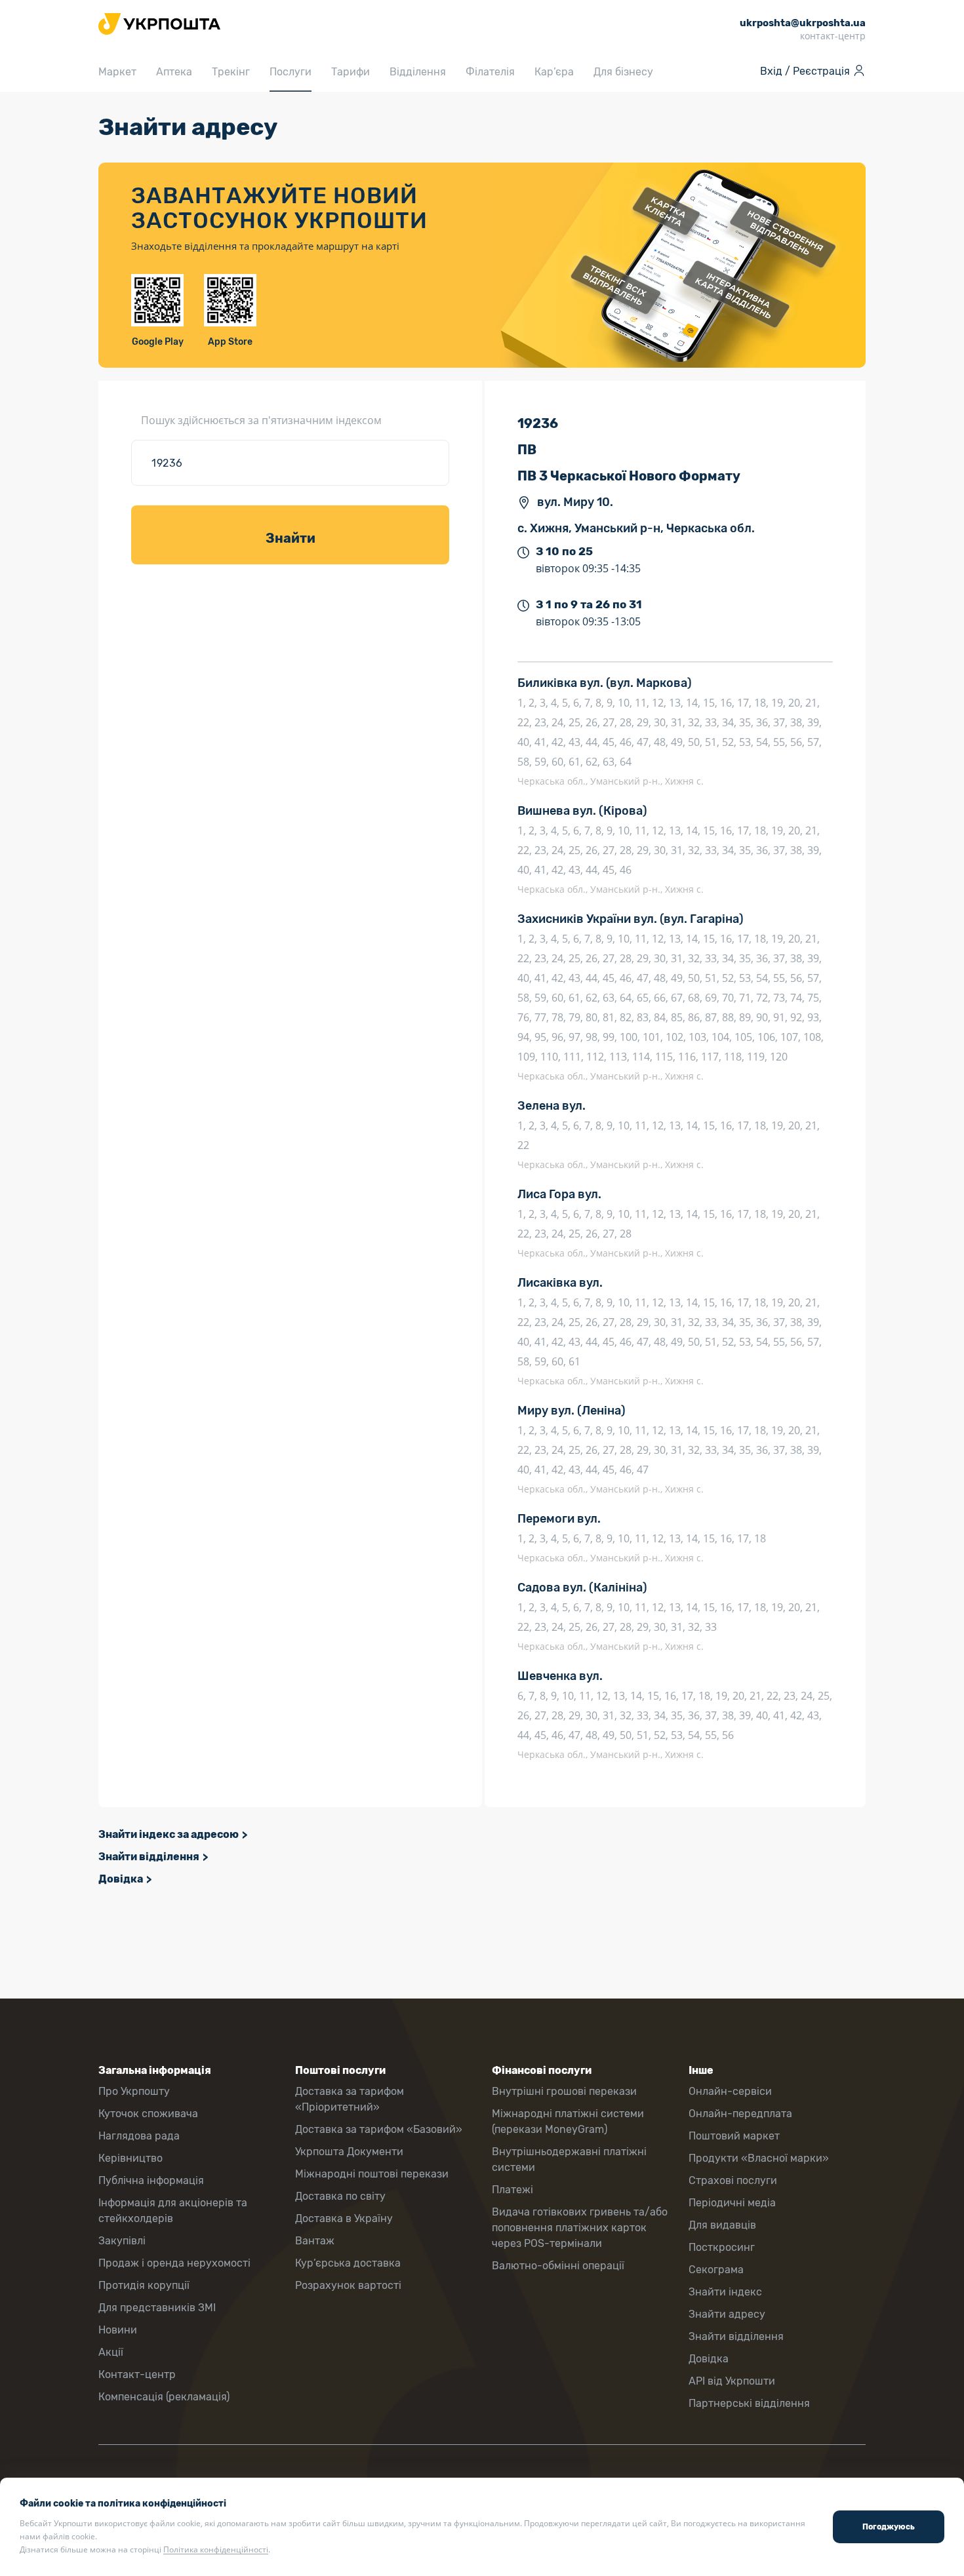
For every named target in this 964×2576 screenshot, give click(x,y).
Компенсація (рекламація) (164, 2397)
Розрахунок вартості (348, 2285)
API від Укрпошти (732, 2381)
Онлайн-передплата (740, 2114)
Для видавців (722, 2225)
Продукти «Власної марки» (759, 2158)
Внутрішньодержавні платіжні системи (569, 2159)
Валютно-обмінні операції (558, 2266)
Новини (118, 2330)
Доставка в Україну (344, 2218)
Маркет (117, 72)
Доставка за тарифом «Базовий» (379, 2129)
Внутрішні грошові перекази (564, 2091)
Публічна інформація (151, 2180)
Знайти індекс (725, 2292)
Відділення (418, 72)
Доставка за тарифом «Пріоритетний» (350, 2099)
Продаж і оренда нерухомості (174, 2263)
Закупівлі (122, 2241)
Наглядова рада (139, 2136)
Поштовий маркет (734, 2136)
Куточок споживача (148, 2114)
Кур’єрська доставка (348, 2263)
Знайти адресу (727, 2314)
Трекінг (231, 72)
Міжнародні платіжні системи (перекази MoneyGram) (568, 2121)
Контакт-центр (137, 2374)
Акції (111, 2352)
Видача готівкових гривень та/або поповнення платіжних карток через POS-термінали (580, 2228)
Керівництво (131, 2158)
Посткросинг (722, 2247)
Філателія (490, 72)
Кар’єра (554, 72)
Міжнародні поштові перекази (372, 2174)
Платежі (512, 2190)
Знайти (291, 538)
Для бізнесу (623, 72)
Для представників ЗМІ (157, 2308)
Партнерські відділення (749, 2403)
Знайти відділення (149, 1857)
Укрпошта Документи (349, 2152)
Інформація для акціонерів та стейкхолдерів (173, 2211)
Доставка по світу (340, 2196)
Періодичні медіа (732, 2203)
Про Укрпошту (134, 2091)
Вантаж (315, 2241)
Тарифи (351, 72)
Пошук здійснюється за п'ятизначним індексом (261, 420)
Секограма (716, 2270)
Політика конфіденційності (216, 2549)
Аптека (174, 72)
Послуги (291, 72)
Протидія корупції (144, 2285)
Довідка (121, 1879)
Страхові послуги (733, 2180)
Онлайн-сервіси (730, 2091)
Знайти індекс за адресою (169, 1834)
